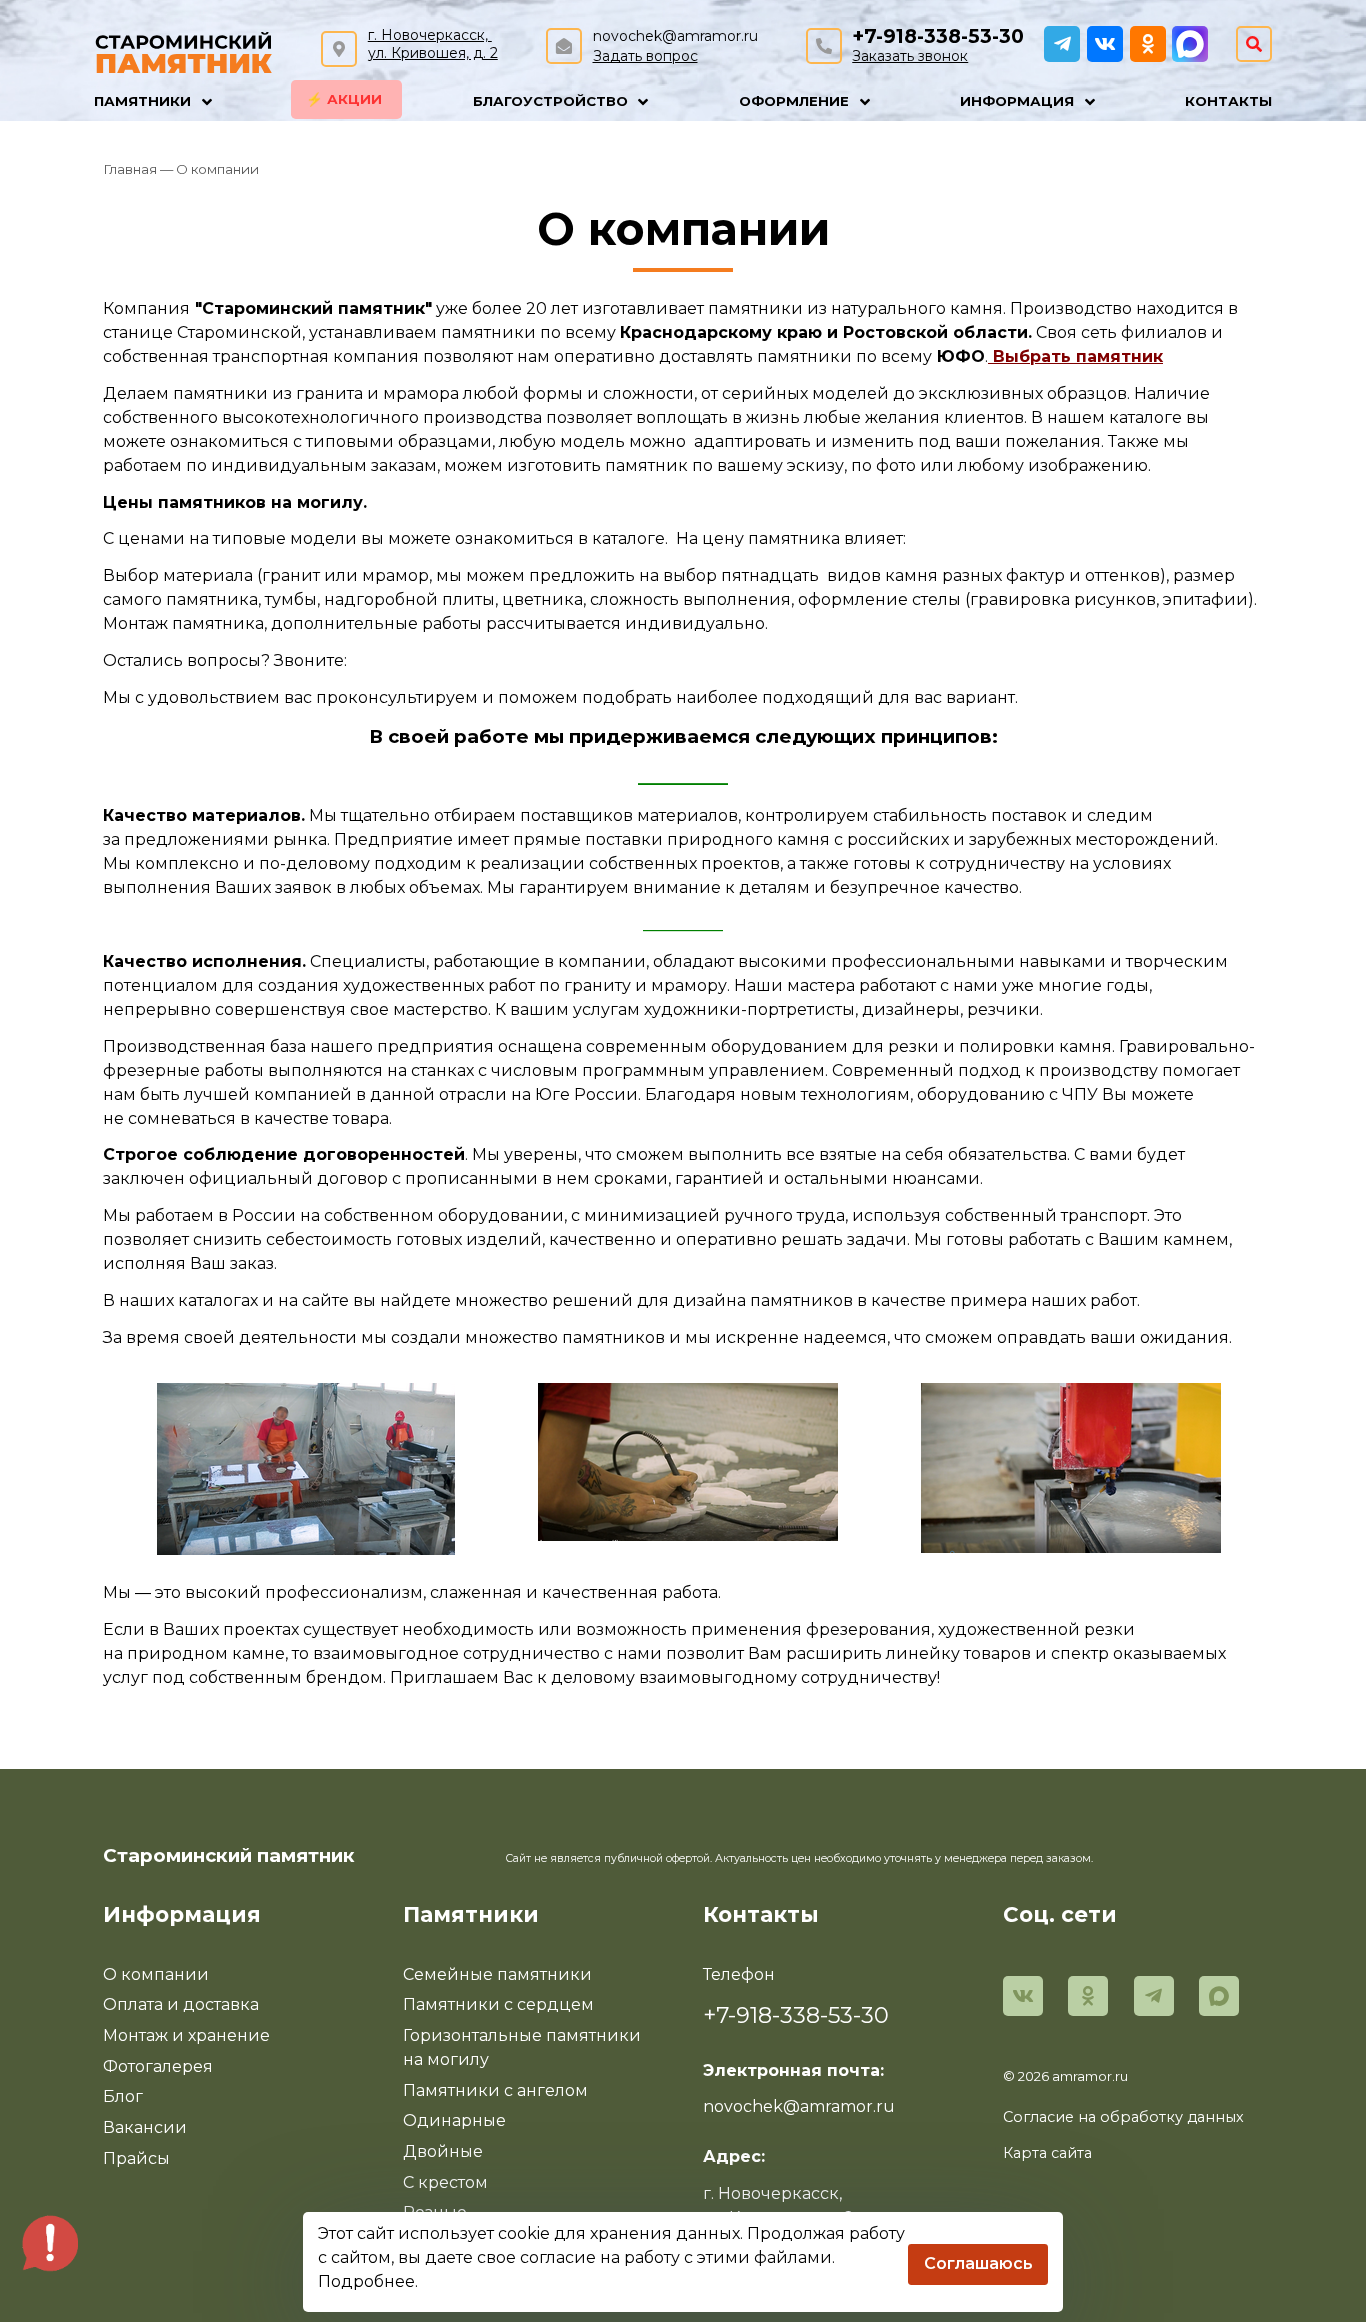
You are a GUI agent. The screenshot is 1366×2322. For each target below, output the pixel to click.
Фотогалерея (158, 2066)
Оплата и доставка (181, 2004)
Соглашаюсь (978, 2263)
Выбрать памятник (1078, 356)
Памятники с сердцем (498, 2004)
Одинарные (454, 2120)
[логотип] (184, 50)
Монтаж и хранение (186, 2035)
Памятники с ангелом (495, 2090)
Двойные (443, 2151)
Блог (123, 2096)
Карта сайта (1047, 2153)
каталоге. (632, 538)
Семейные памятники (497, 1974)
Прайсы (136, 2158)
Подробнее (366, 2281)
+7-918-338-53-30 (938, 36)
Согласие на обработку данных (1123, 2117)
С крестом (445, 2182)
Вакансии (145, 2127)
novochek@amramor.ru (675, 36)
